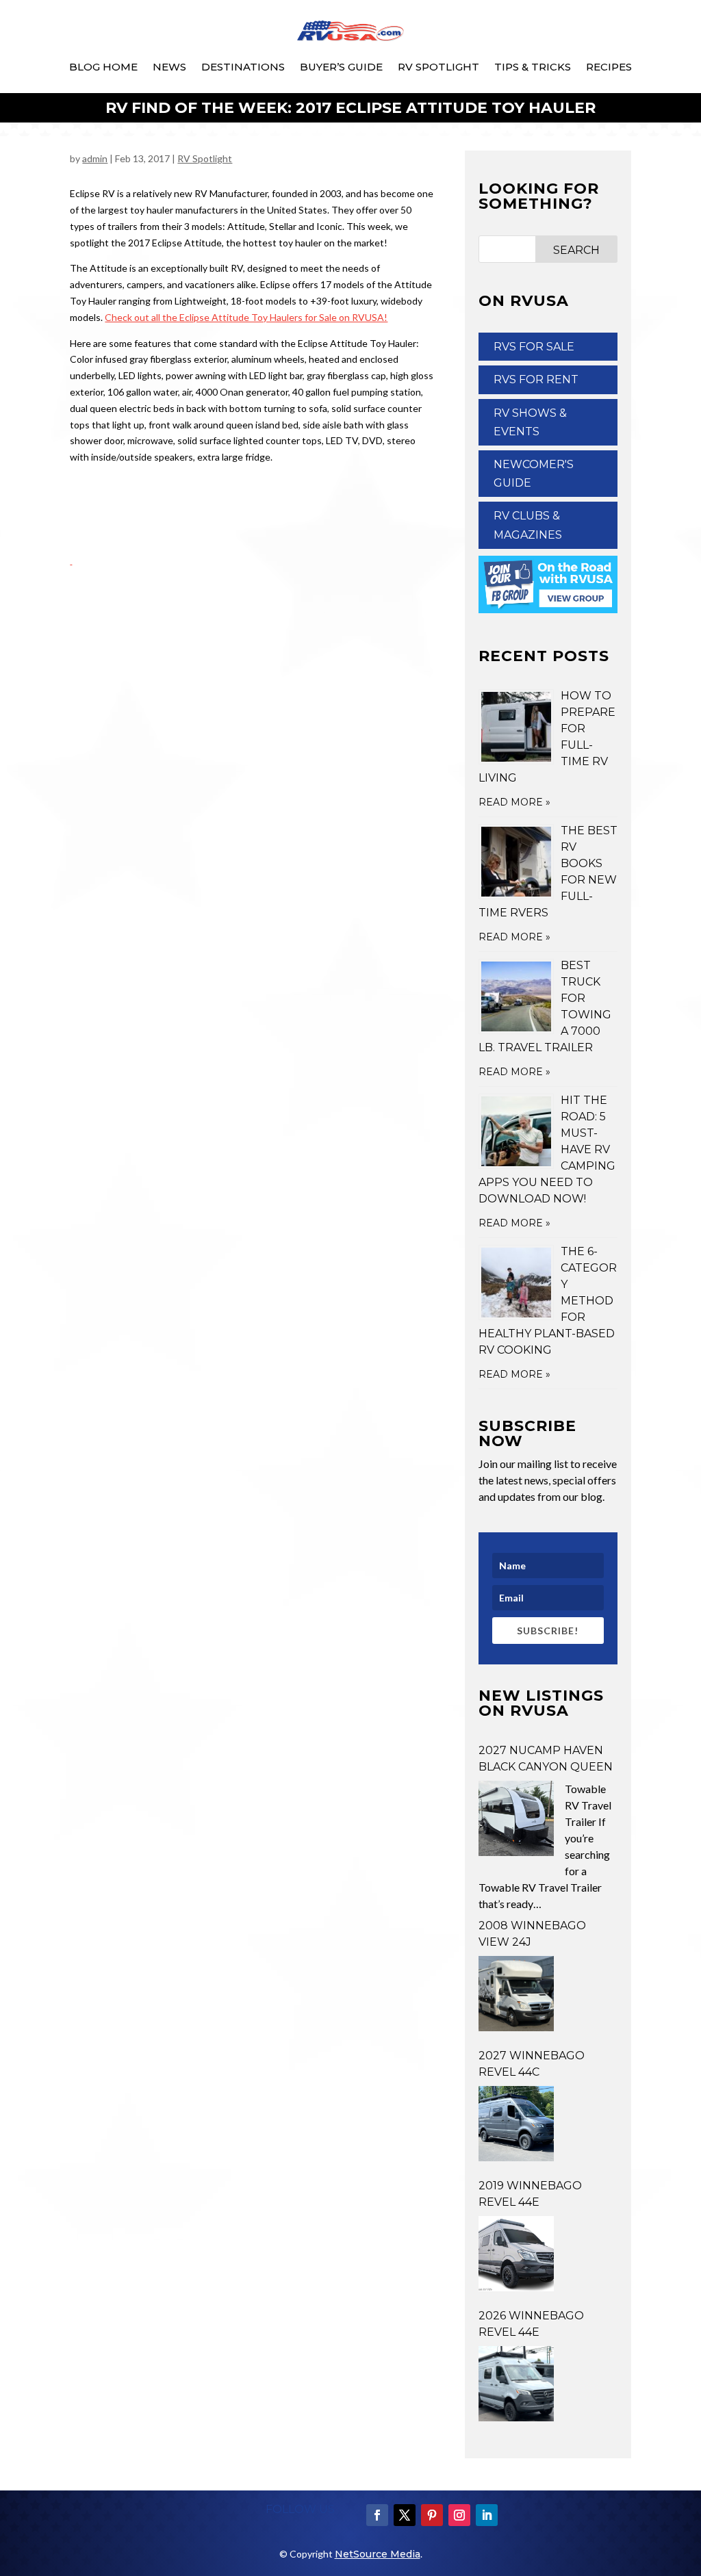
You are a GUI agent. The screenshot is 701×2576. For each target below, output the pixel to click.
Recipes (609, 67)
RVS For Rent (536, 379)
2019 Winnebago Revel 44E (530, 2194)
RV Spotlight (438, 67)
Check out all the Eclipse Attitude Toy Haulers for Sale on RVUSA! (246, 317)
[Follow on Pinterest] (432, 2515)
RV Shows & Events (530, 422)
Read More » (514, 802)
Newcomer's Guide (534, 474)
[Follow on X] (405, 2515)
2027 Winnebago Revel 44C (532, 2064)
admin (95, 158)
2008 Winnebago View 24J (532, 1934)
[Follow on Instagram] (459, 2515)
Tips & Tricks (533, 67)
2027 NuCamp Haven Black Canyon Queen (546, 1759)
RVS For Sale (534, 347)
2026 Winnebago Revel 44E (531, 2324)
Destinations (243, 67)
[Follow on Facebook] (377, 2515)
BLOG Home (103, 67)
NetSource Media (378, 2554)
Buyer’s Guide (341, 67)
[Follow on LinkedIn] (487, 2515)
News (169, 67)
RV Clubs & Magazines (528, 525)
